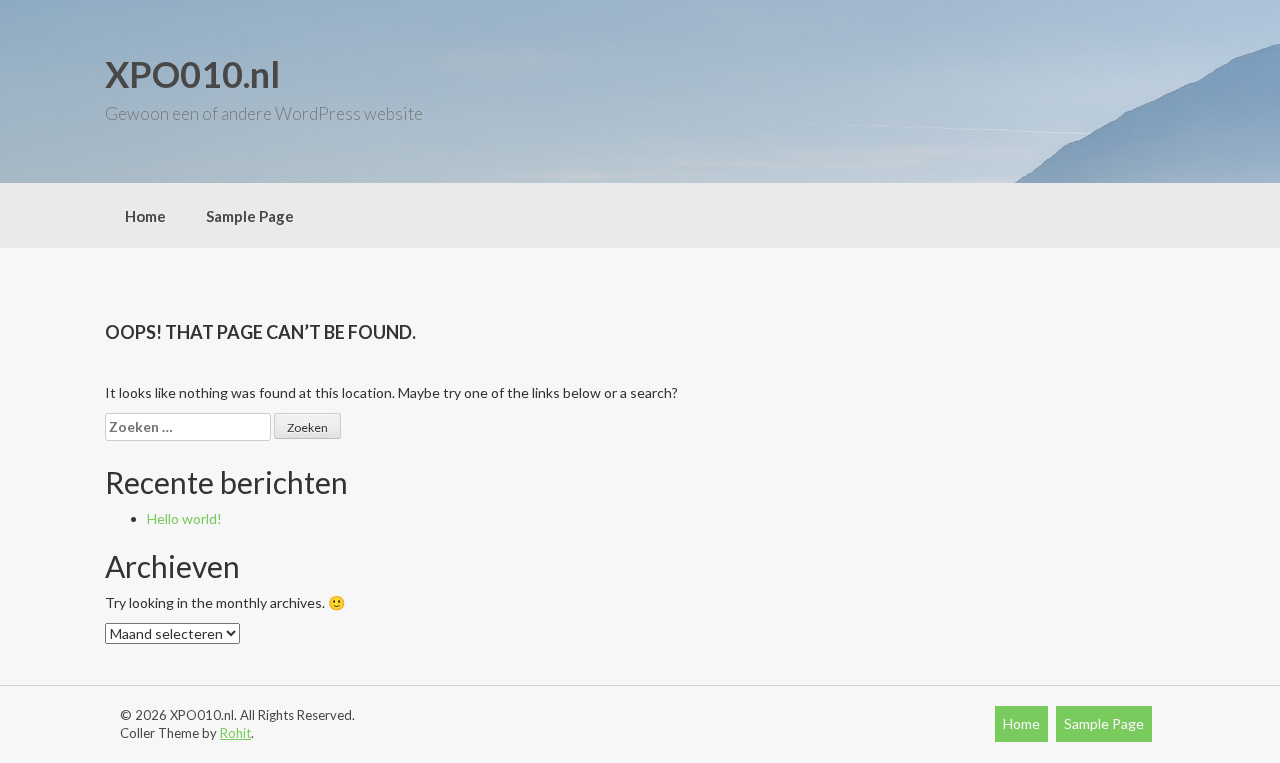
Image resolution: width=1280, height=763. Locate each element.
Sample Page (250, 216)
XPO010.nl (192, 74)
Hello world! (184, 518)
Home (145, 216)
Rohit (235, 733)
